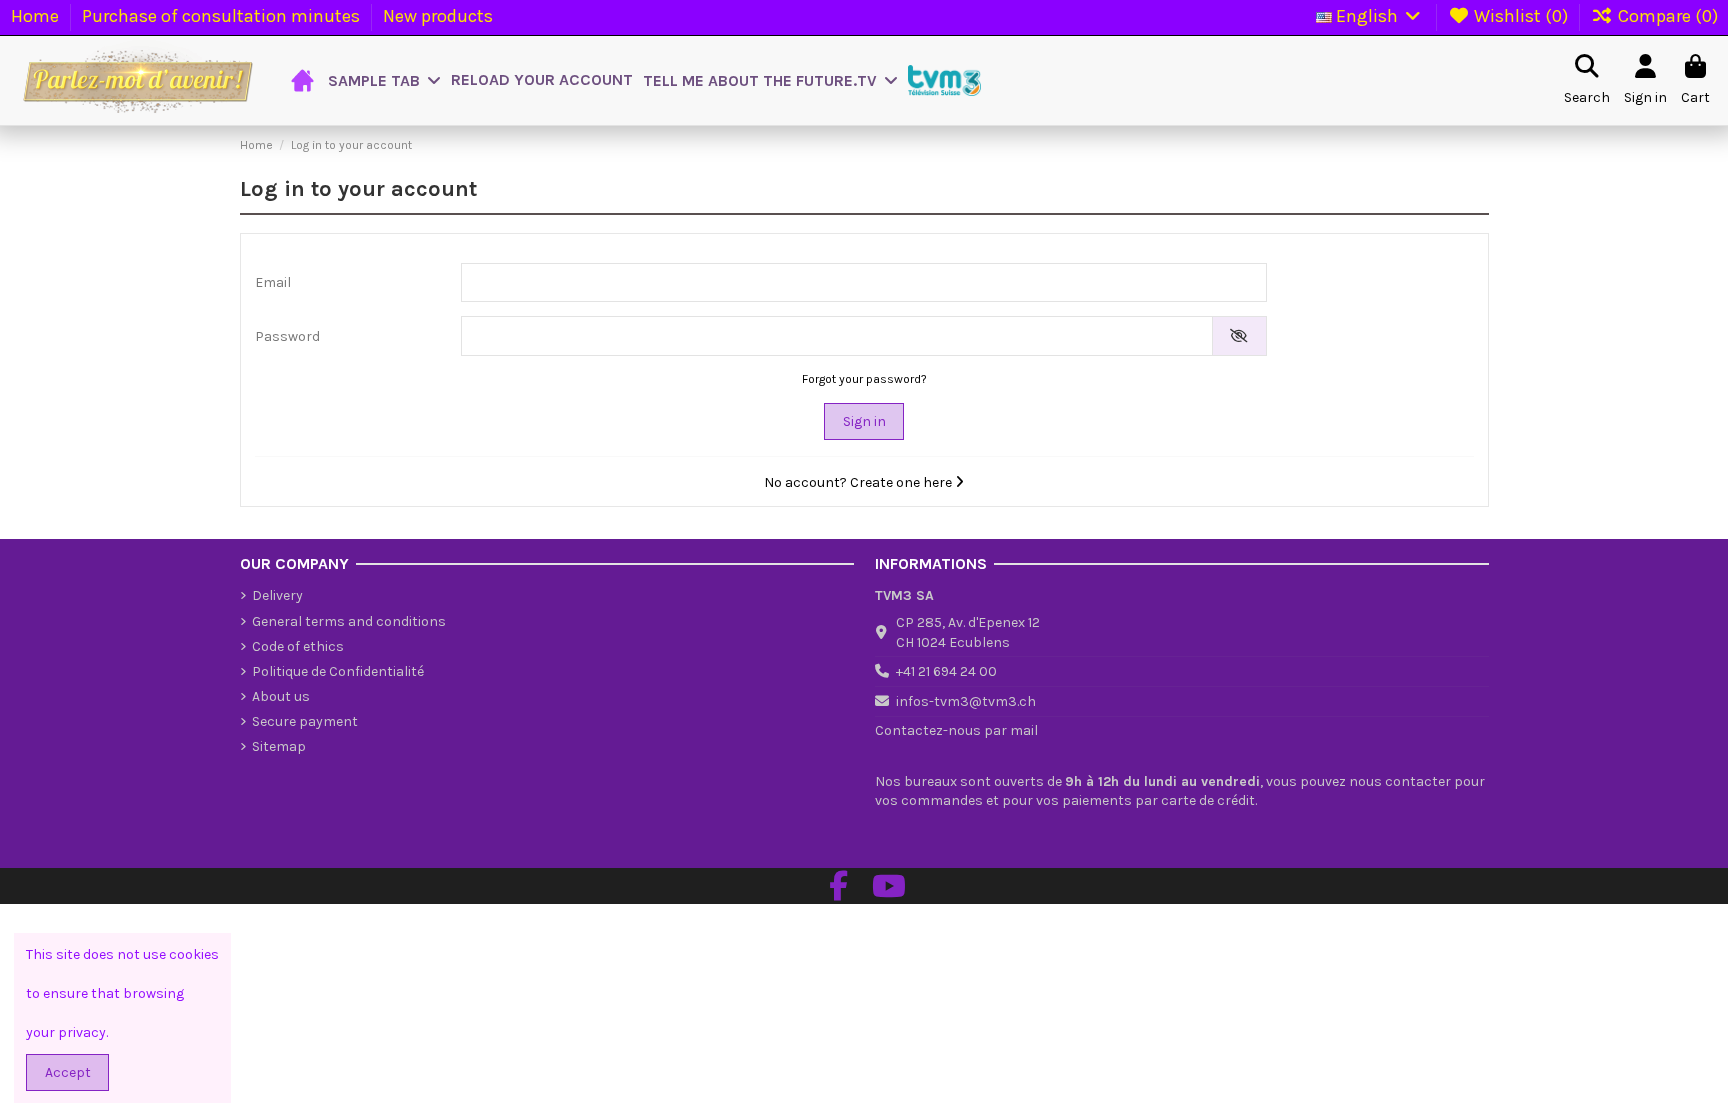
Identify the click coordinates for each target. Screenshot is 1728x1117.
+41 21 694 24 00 (946, 671)
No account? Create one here (859, 482)
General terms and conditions (349, 621)
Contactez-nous (928, 730)
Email (273, 282)
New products (438, 16)
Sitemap (279, 746)
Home (37, 16)
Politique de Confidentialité (338, 671)
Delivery (277, 595)
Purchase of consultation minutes (223, 16)
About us (281, 696)
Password (287, 336)
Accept (68, 1072)
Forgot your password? (864, 379)
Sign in (864, 421)
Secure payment (305, 721)
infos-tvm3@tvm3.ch (966, 701)
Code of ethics (298, 646)
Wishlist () (1521, 16)
